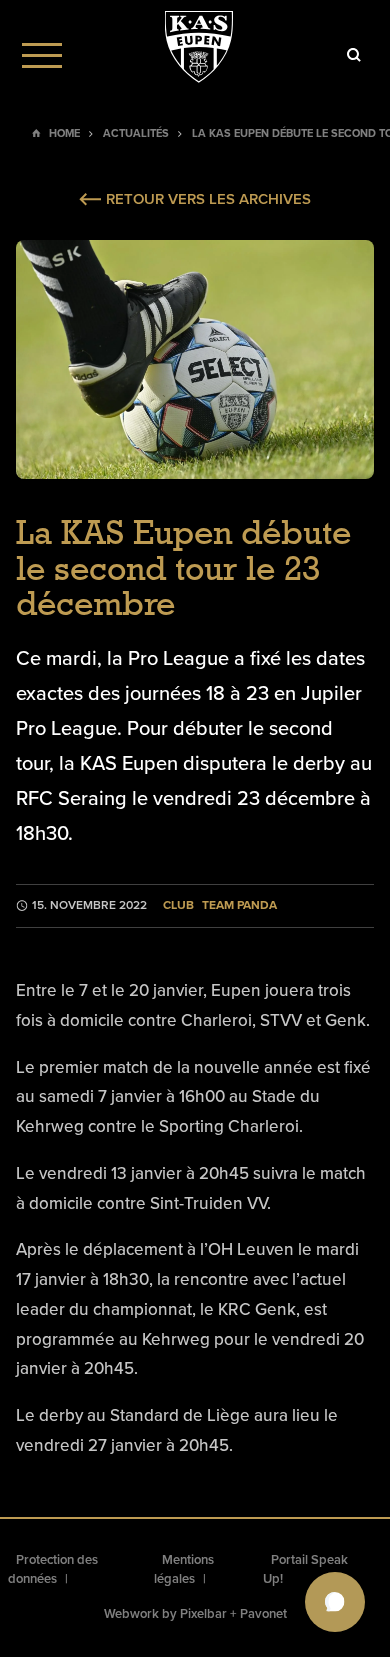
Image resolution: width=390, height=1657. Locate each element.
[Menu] (42, 55)
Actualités (136, 133)
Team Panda (239, 905)
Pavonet (263, 1614)
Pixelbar (203, 1614)
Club (178, 905)
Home (64, 133)
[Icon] (354, 55)
